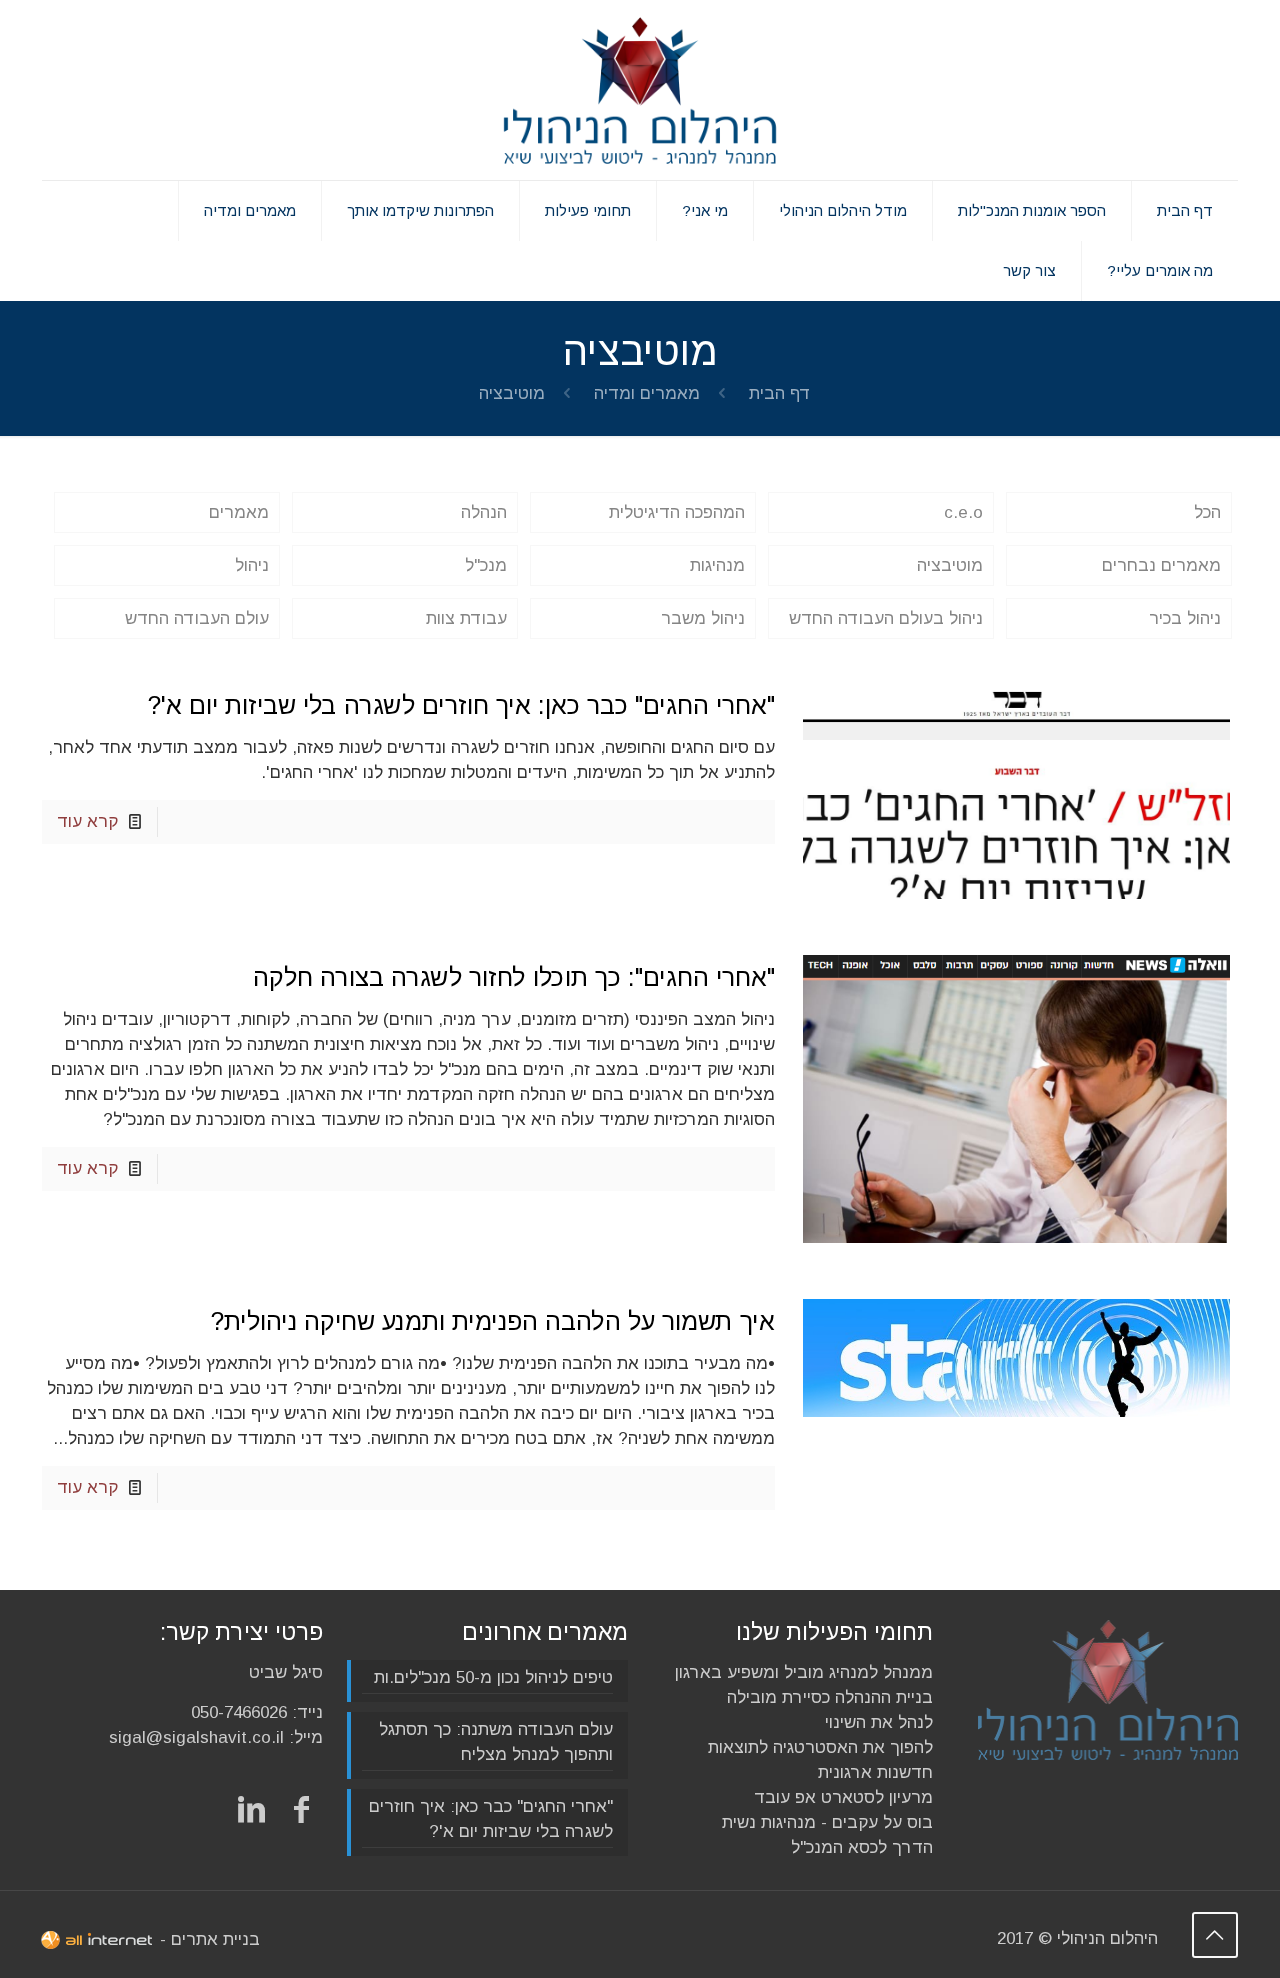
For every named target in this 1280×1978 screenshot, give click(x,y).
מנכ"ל (486, 565)
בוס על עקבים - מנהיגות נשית (827, 1822)
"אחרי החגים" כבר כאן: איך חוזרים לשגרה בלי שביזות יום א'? (461, 705)
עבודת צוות (466, 618)
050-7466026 (239, 1712)
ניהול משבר (703, 618)
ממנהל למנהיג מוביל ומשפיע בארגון (804, 1672)
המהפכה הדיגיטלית (677, 512)
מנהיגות (717, 565)
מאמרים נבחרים (1161, 565)
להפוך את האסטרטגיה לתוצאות (820, 1747)
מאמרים (239, 512)
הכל (1207, 512)
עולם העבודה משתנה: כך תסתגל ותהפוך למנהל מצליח (496, 1742)
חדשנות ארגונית (875, 1772)
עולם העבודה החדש (197, 618)
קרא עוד (87, 821)
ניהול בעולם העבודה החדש (886, 618)
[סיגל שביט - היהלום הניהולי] (640, 90)
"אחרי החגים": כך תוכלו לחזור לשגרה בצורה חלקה (514, 977)
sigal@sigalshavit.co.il (196, 1737)
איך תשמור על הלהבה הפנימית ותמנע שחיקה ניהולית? (493, 1321)
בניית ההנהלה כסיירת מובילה (830, 1697)
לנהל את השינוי (879, 1722)
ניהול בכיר (1185, 618)
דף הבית (780, 393)
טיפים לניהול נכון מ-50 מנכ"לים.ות (493, 1677)
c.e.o (963, 512)
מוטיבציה (950, 565)
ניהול (252, 565)
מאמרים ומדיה (647, 393)
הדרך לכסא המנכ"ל (862, 1847)
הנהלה (484, 512)
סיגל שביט (286, 1672)
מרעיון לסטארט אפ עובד (843, 1797)
